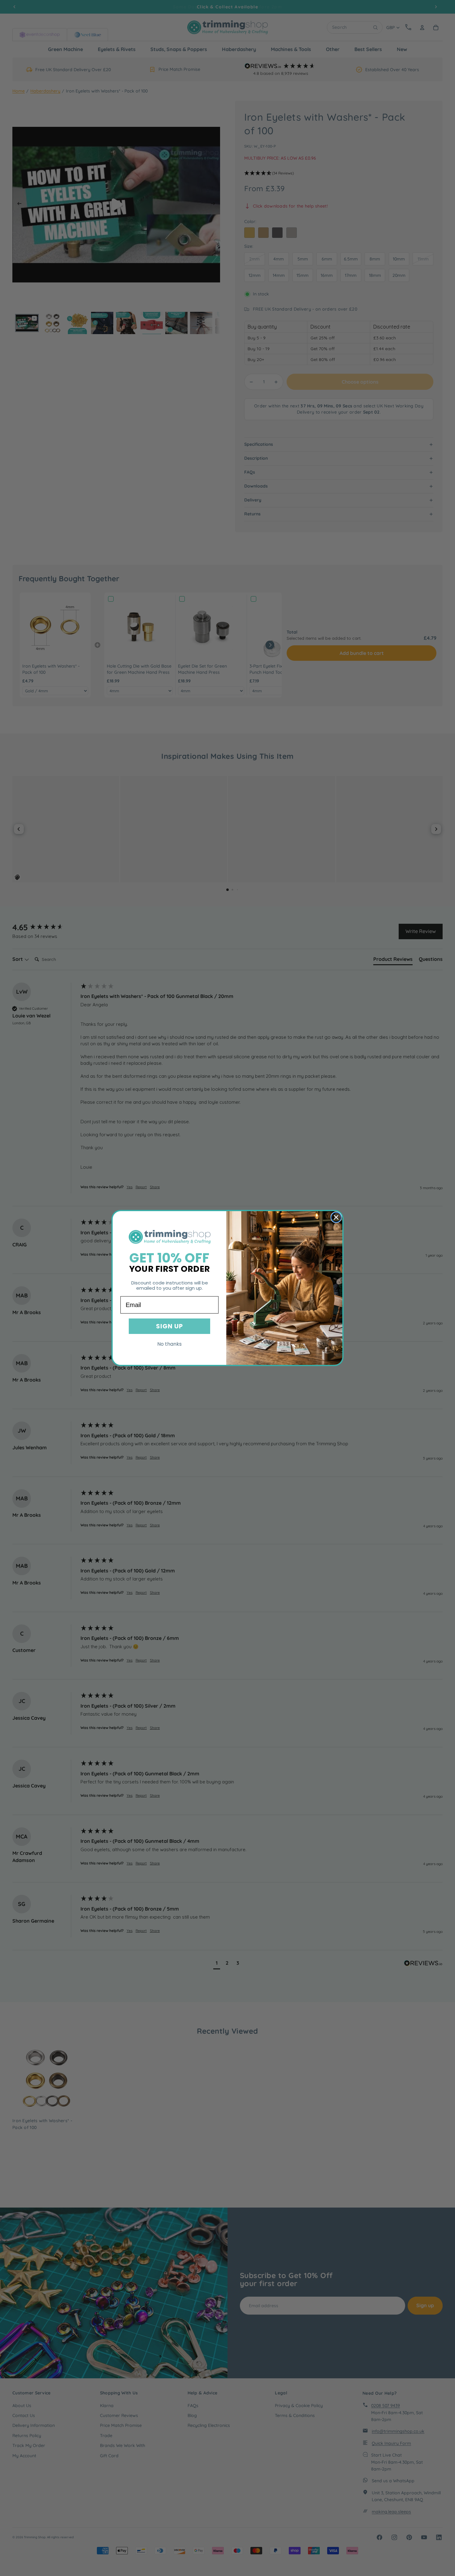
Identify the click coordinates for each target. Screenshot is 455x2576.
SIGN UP (169, 1326)
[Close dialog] (336, 1217)
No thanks (169, 1344)
